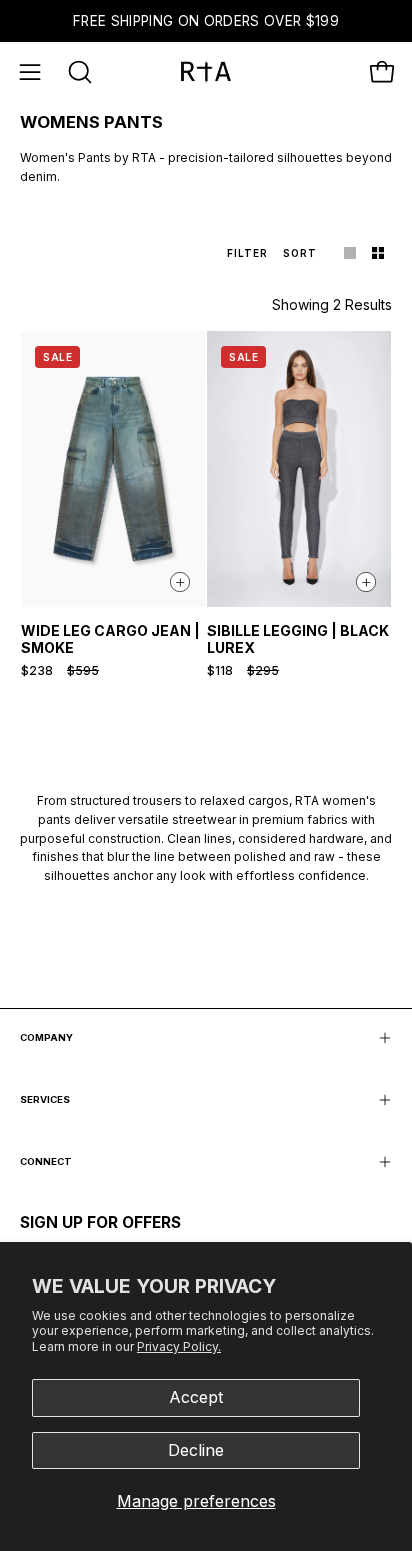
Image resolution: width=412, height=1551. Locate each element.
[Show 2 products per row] (378, 252)
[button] (78, 72)
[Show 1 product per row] (350, 252)
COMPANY (46, 1037)
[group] (206, 21)
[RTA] (206, 72)
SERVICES (45, 1099)
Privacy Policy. (179, 1346)
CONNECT (46, 1161)
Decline (196, 1450)
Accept (196, 1397)
